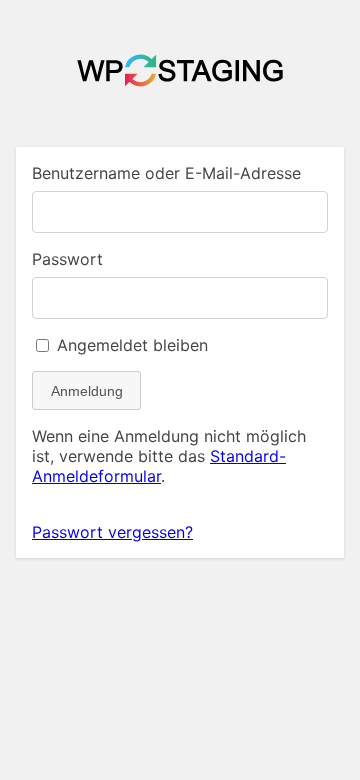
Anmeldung (87, 391)
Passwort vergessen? (112, 532)
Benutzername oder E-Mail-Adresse (166, 173)
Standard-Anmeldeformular (159, 466)
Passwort (67, 259)
